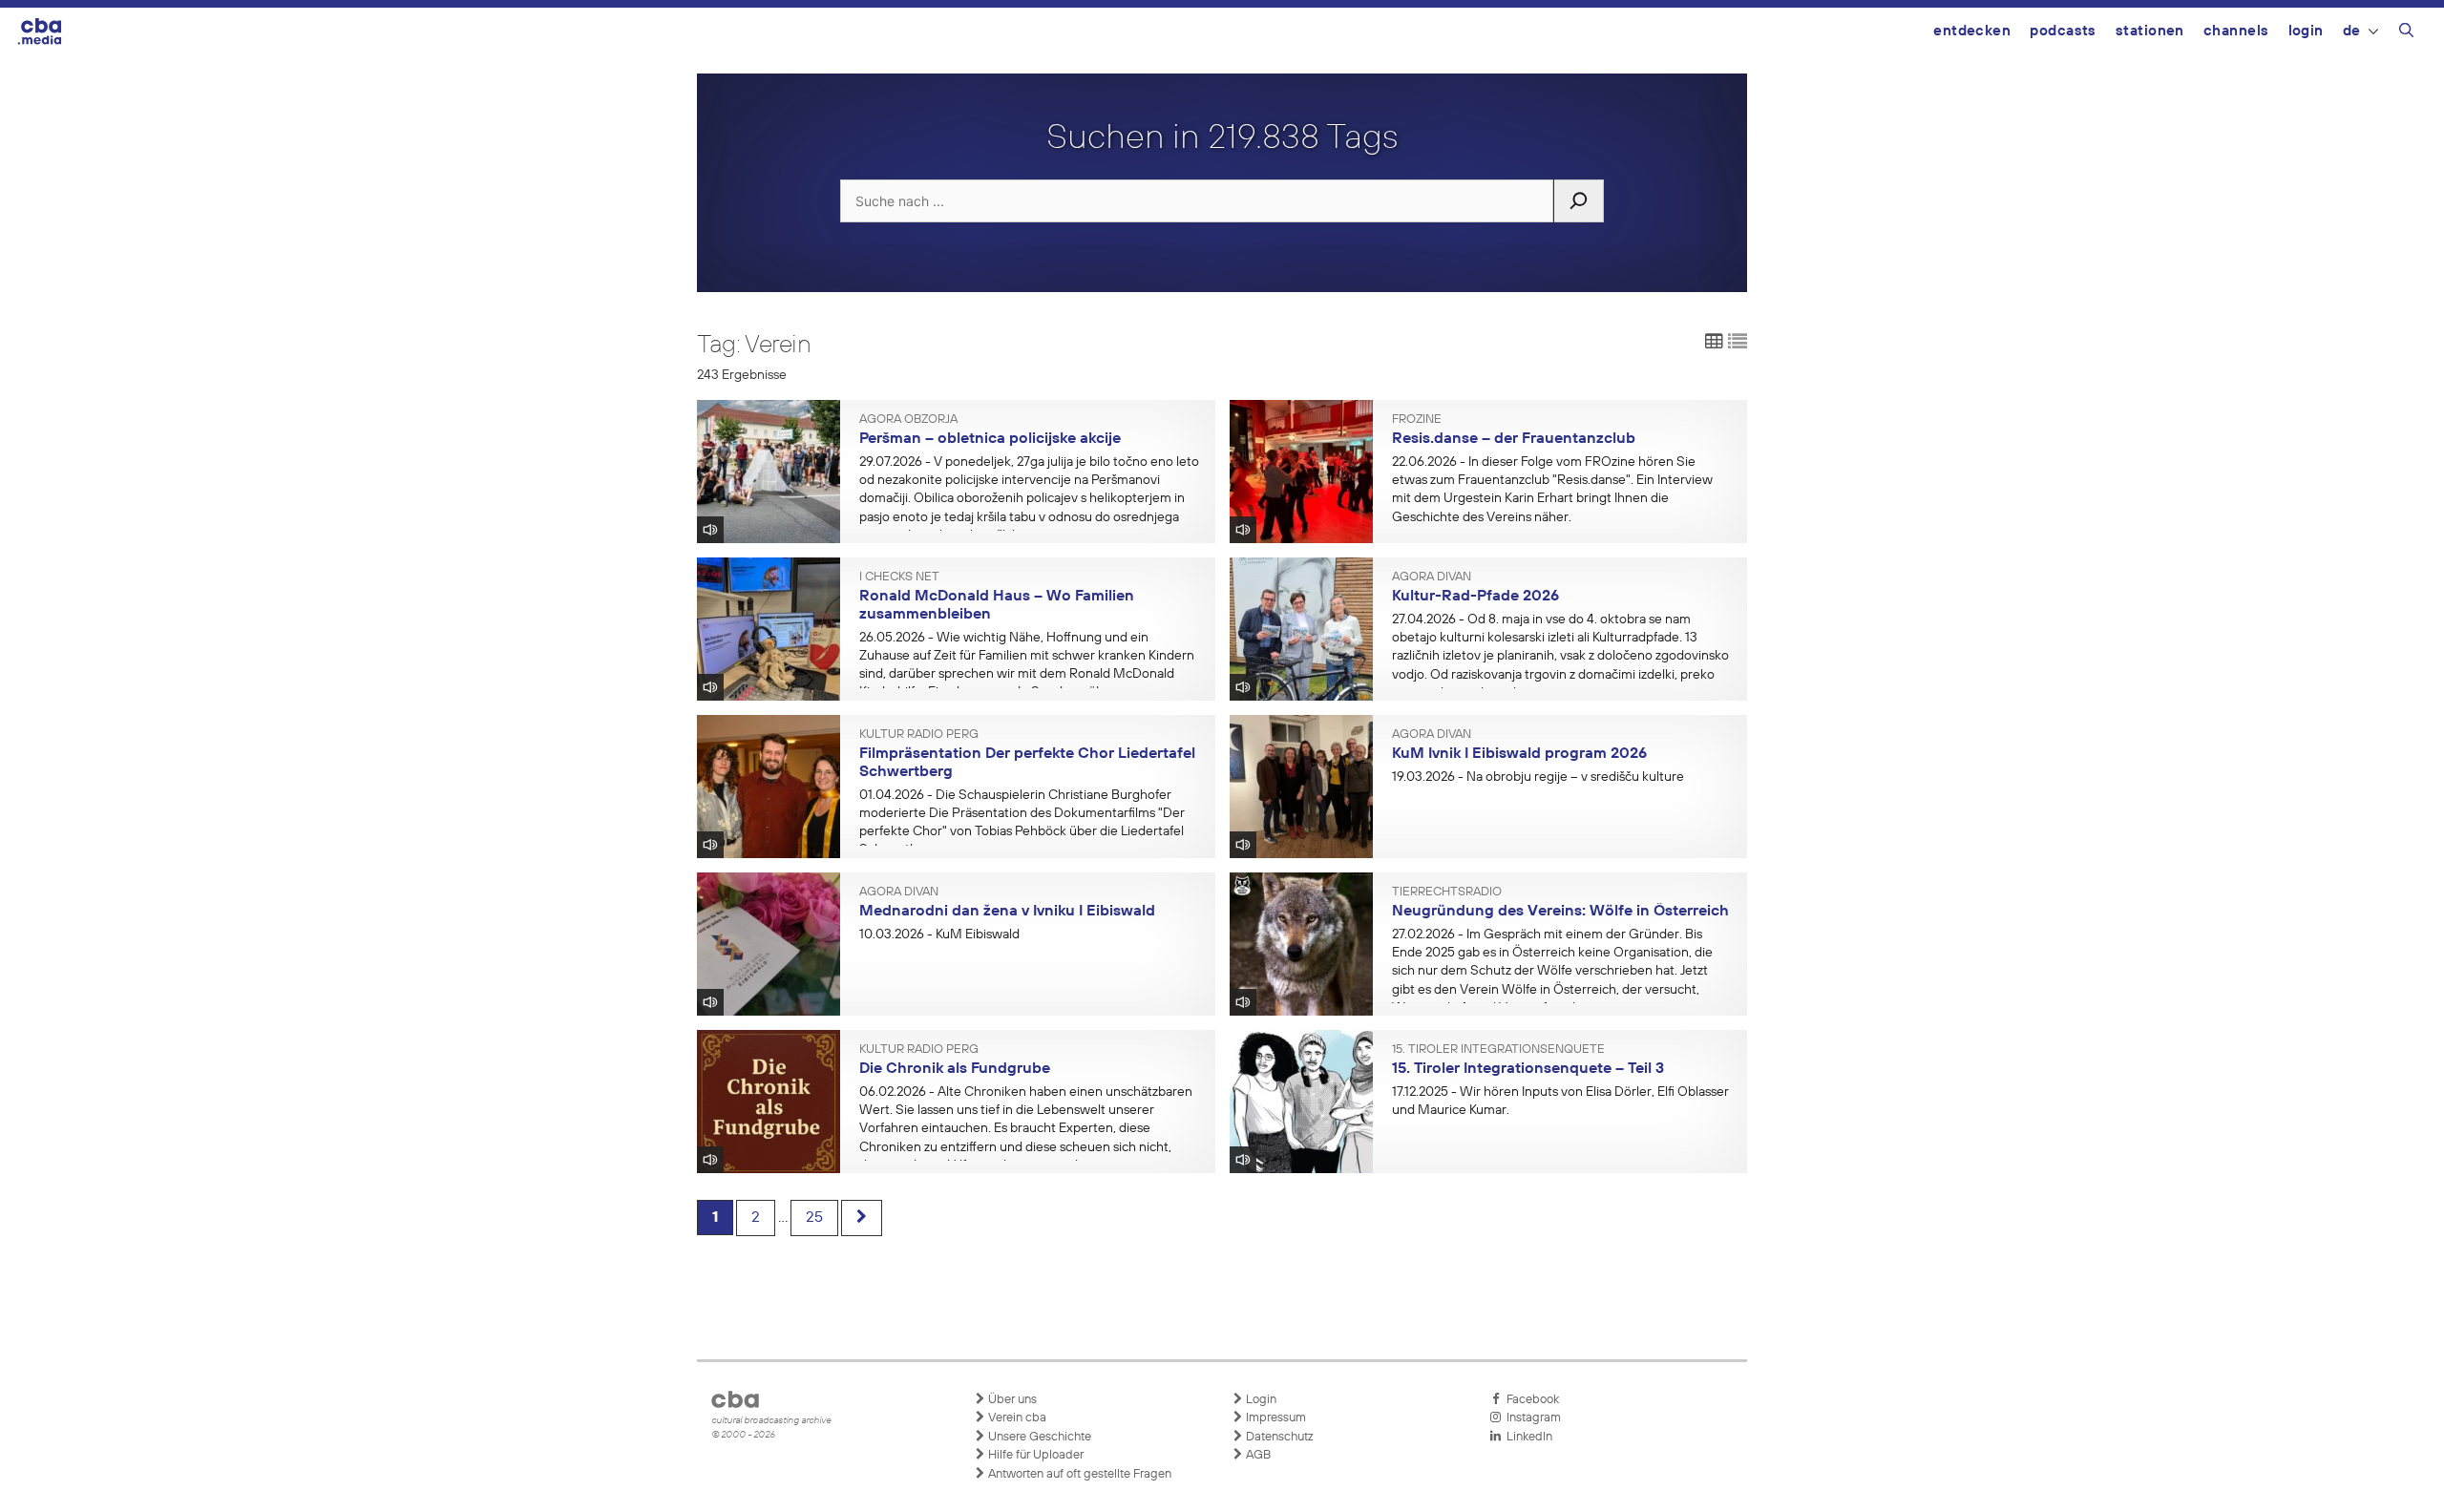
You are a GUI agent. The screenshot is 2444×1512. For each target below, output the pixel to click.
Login (2306, 31)
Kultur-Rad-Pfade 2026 (1475, 597)
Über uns (1011, 1400)
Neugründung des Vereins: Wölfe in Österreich (1560, 912)
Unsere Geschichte (1038, 1437)
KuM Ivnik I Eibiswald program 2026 (1519, 754)
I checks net (899, 577)
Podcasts (2063, 31)
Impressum (1275, 1418)
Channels (2236, 31)
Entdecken (1972, 31)
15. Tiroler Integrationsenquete (1498, 1050)
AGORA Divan (1432, 577)
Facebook (1530, 1400)
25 (814, 1218)
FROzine (1417, 420)
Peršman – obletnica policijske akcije (990, 439)
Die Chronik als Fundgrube (955, 1069)
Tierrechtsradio (1447, 892)
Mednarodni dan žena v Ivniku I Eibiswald (1007, 912)
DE (2352, 31)
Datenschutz (1278, 1437)
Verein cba (1016, 1418)
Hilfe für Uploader (1034, 1455)
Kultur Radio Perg (919, 735)
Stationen (2150, 31)
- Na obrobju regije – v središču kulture (1538, 777)
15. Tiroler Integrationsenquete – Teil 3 (1528, 1069)
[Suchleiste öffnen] (2406, 33)
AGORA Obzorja (908, 420)
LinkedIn (1527, 1437)
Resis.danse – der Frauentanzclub (1514, 439)
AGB (1257, 1455)
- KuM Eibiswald (939, 934)
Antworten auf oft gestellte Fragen (1078, 1474)
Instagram (1531, 1418)
